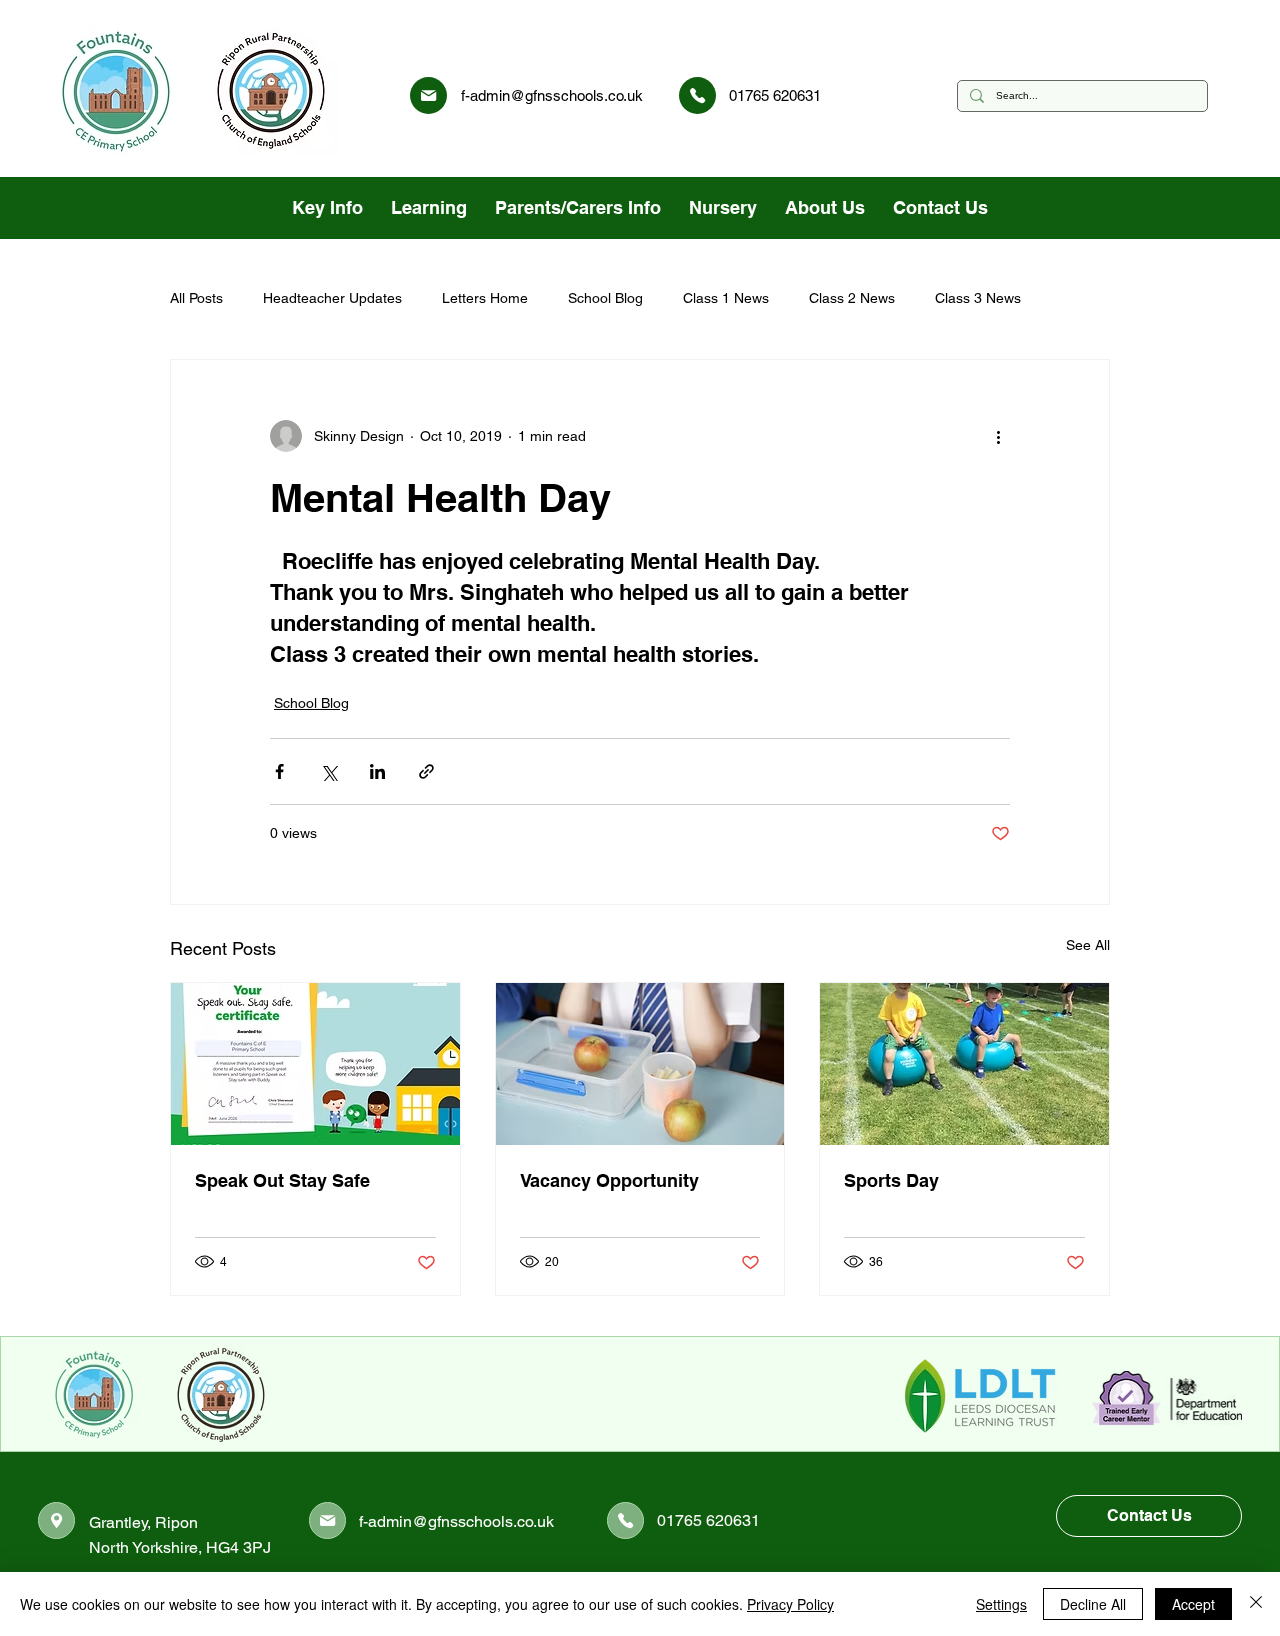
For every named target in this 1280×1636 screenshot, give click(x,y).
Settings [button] (1001, 1604)
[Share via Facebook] (279, 771)
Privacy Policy (790, 1604)
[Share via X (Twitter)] (328, 771)
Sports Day (891, 1180)
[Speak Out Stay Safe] (315, 1064)
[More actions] (998, 436)
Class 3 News (978, 298)
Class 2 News (852, 298)
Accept (1193, 1604)
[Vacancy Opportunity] (640, 1064)
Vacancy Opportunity (609, 1180)
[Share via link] (426, 771)
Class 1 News (726, 298)
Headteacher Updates (332, 298)
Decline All (1093, 1604)
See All (1088, 945)
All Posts (196, 298)
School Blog (605, 298)
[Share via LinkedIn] (377, 771)
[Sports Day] (964, 1064)
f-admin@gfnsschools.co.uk (552, 95)
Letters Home (485, 298)
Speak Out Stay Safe (282, 1180)
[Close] (1256, 1604)
